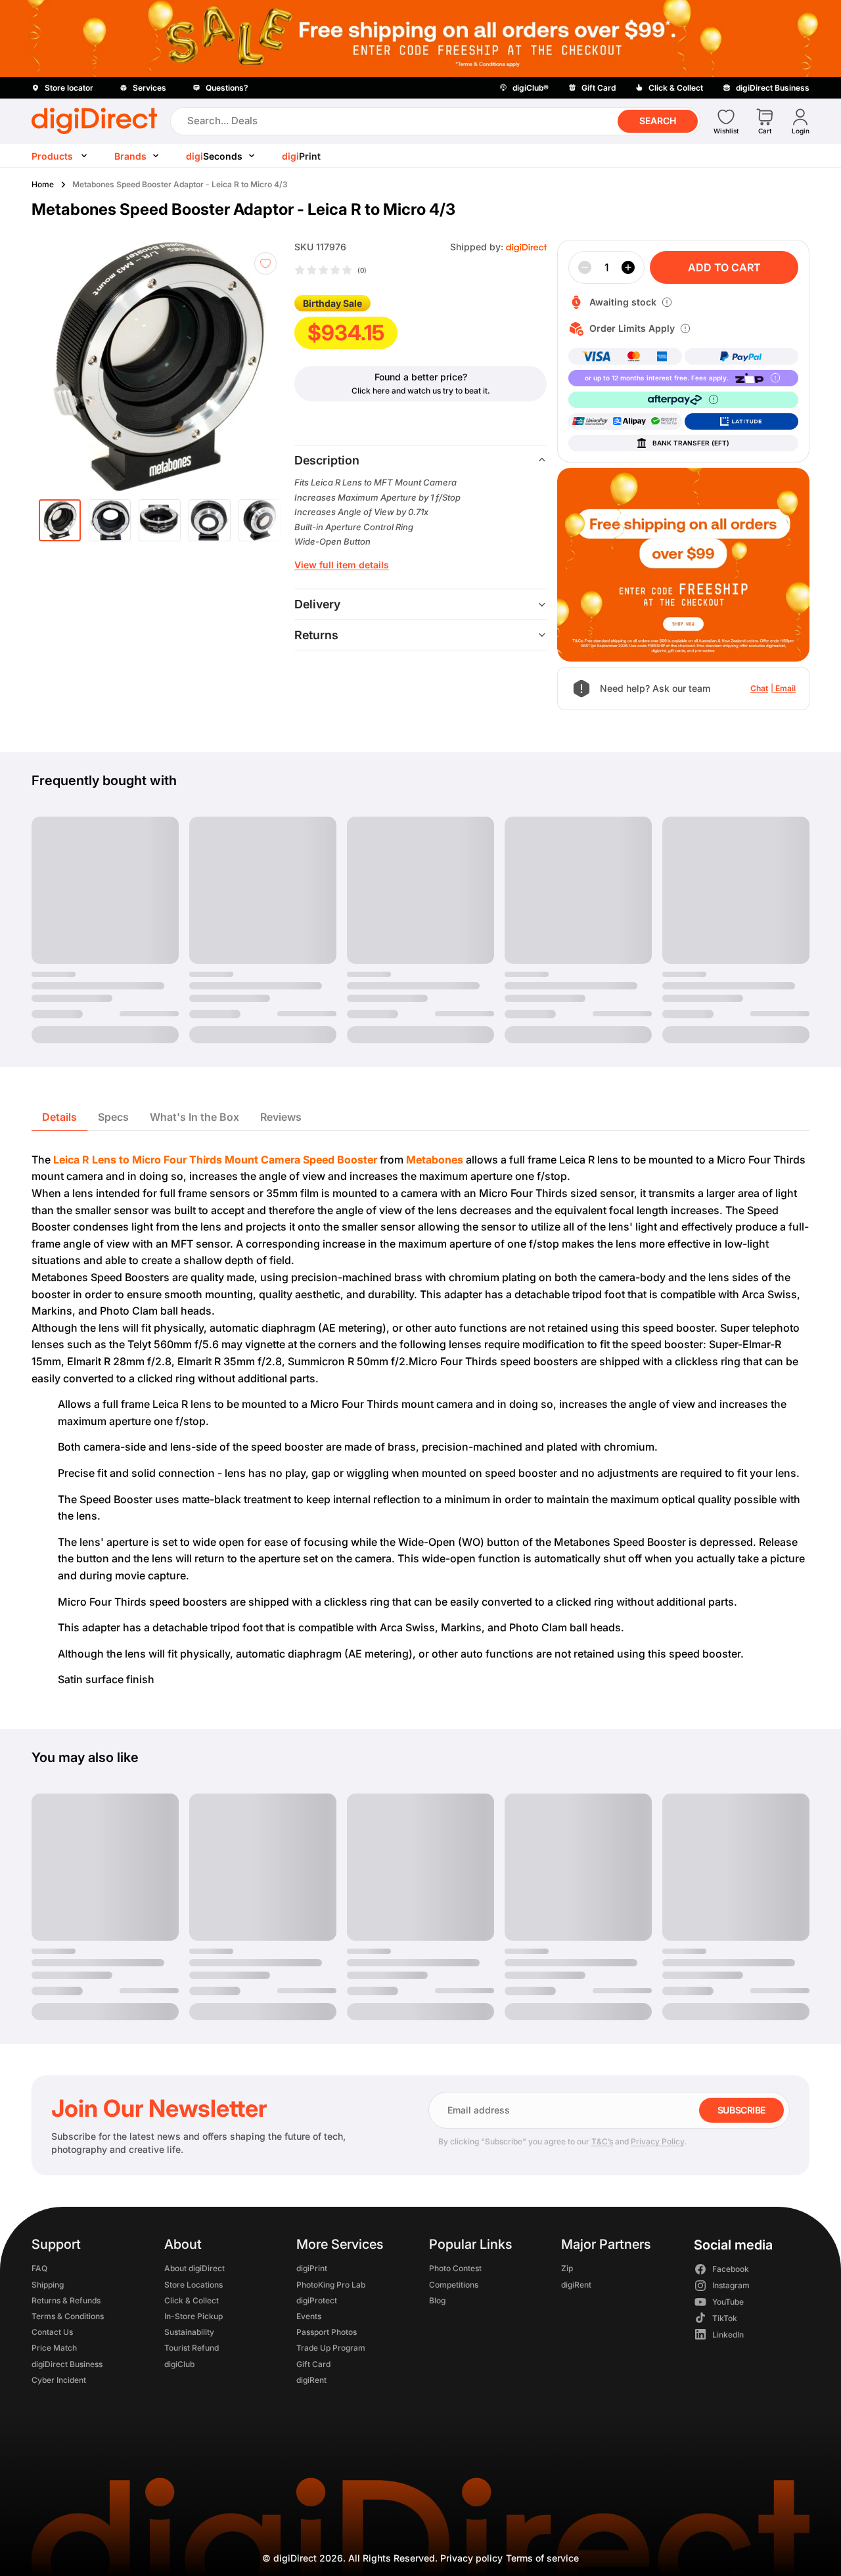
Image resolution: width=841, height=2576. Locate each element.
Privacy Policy (657, 2141)
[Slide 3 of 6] (160, 520)
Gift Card (313, 2364)
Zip (567, 2269)
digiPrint (312, 2269)
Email (785, 688)
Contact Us (52, 2333)
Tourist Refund (192, 2348)
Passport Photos (327, 2333)
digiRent (311, 2380)
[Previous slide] (66, 366)
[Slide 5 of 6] (260, 520)
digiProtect (317, 2300)
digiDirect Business (67, 2364)
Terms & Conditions (68, 2316)
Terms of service (542, 2558)
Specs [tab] (113, 1117)
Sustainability (189, 2333)
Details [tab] (59, 1117)
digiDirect (295, 2558)
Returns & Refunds (66, 2300)
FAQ (39, 2269)
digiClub (179, 2364)
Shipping (48, 2285)
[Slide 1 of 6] (60, 520)
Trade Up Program (331, 2348)
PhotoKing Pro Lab (331, 2285)
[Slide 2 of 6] (110, 520)
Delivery (317, 604)
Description (327, 460)
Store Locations (193, 2285)
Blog (437, 2300)
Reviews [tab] (281, 1117)
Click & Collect (192, 2300)
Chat (759, 688)
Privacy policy (471, 2558)
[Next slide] (265, 366)
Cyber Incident (59, 2380)
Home (43, 184)
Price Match (54, 2348)
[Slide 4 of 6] (210, 520)
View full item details (342, 565)
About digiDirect (194, 2269)
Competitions (454, 2285)
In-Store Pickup (193, 2316)
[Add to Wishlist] (265, 263)
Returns (316, 635)
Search (658, 121)
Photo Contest (455, 2269)
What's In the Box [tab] (194, 1117)
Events (309, 2316)
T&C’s (602, 2141)
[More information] (667, 302)
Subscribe (741, 2110)
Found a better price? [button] (421, 377)
